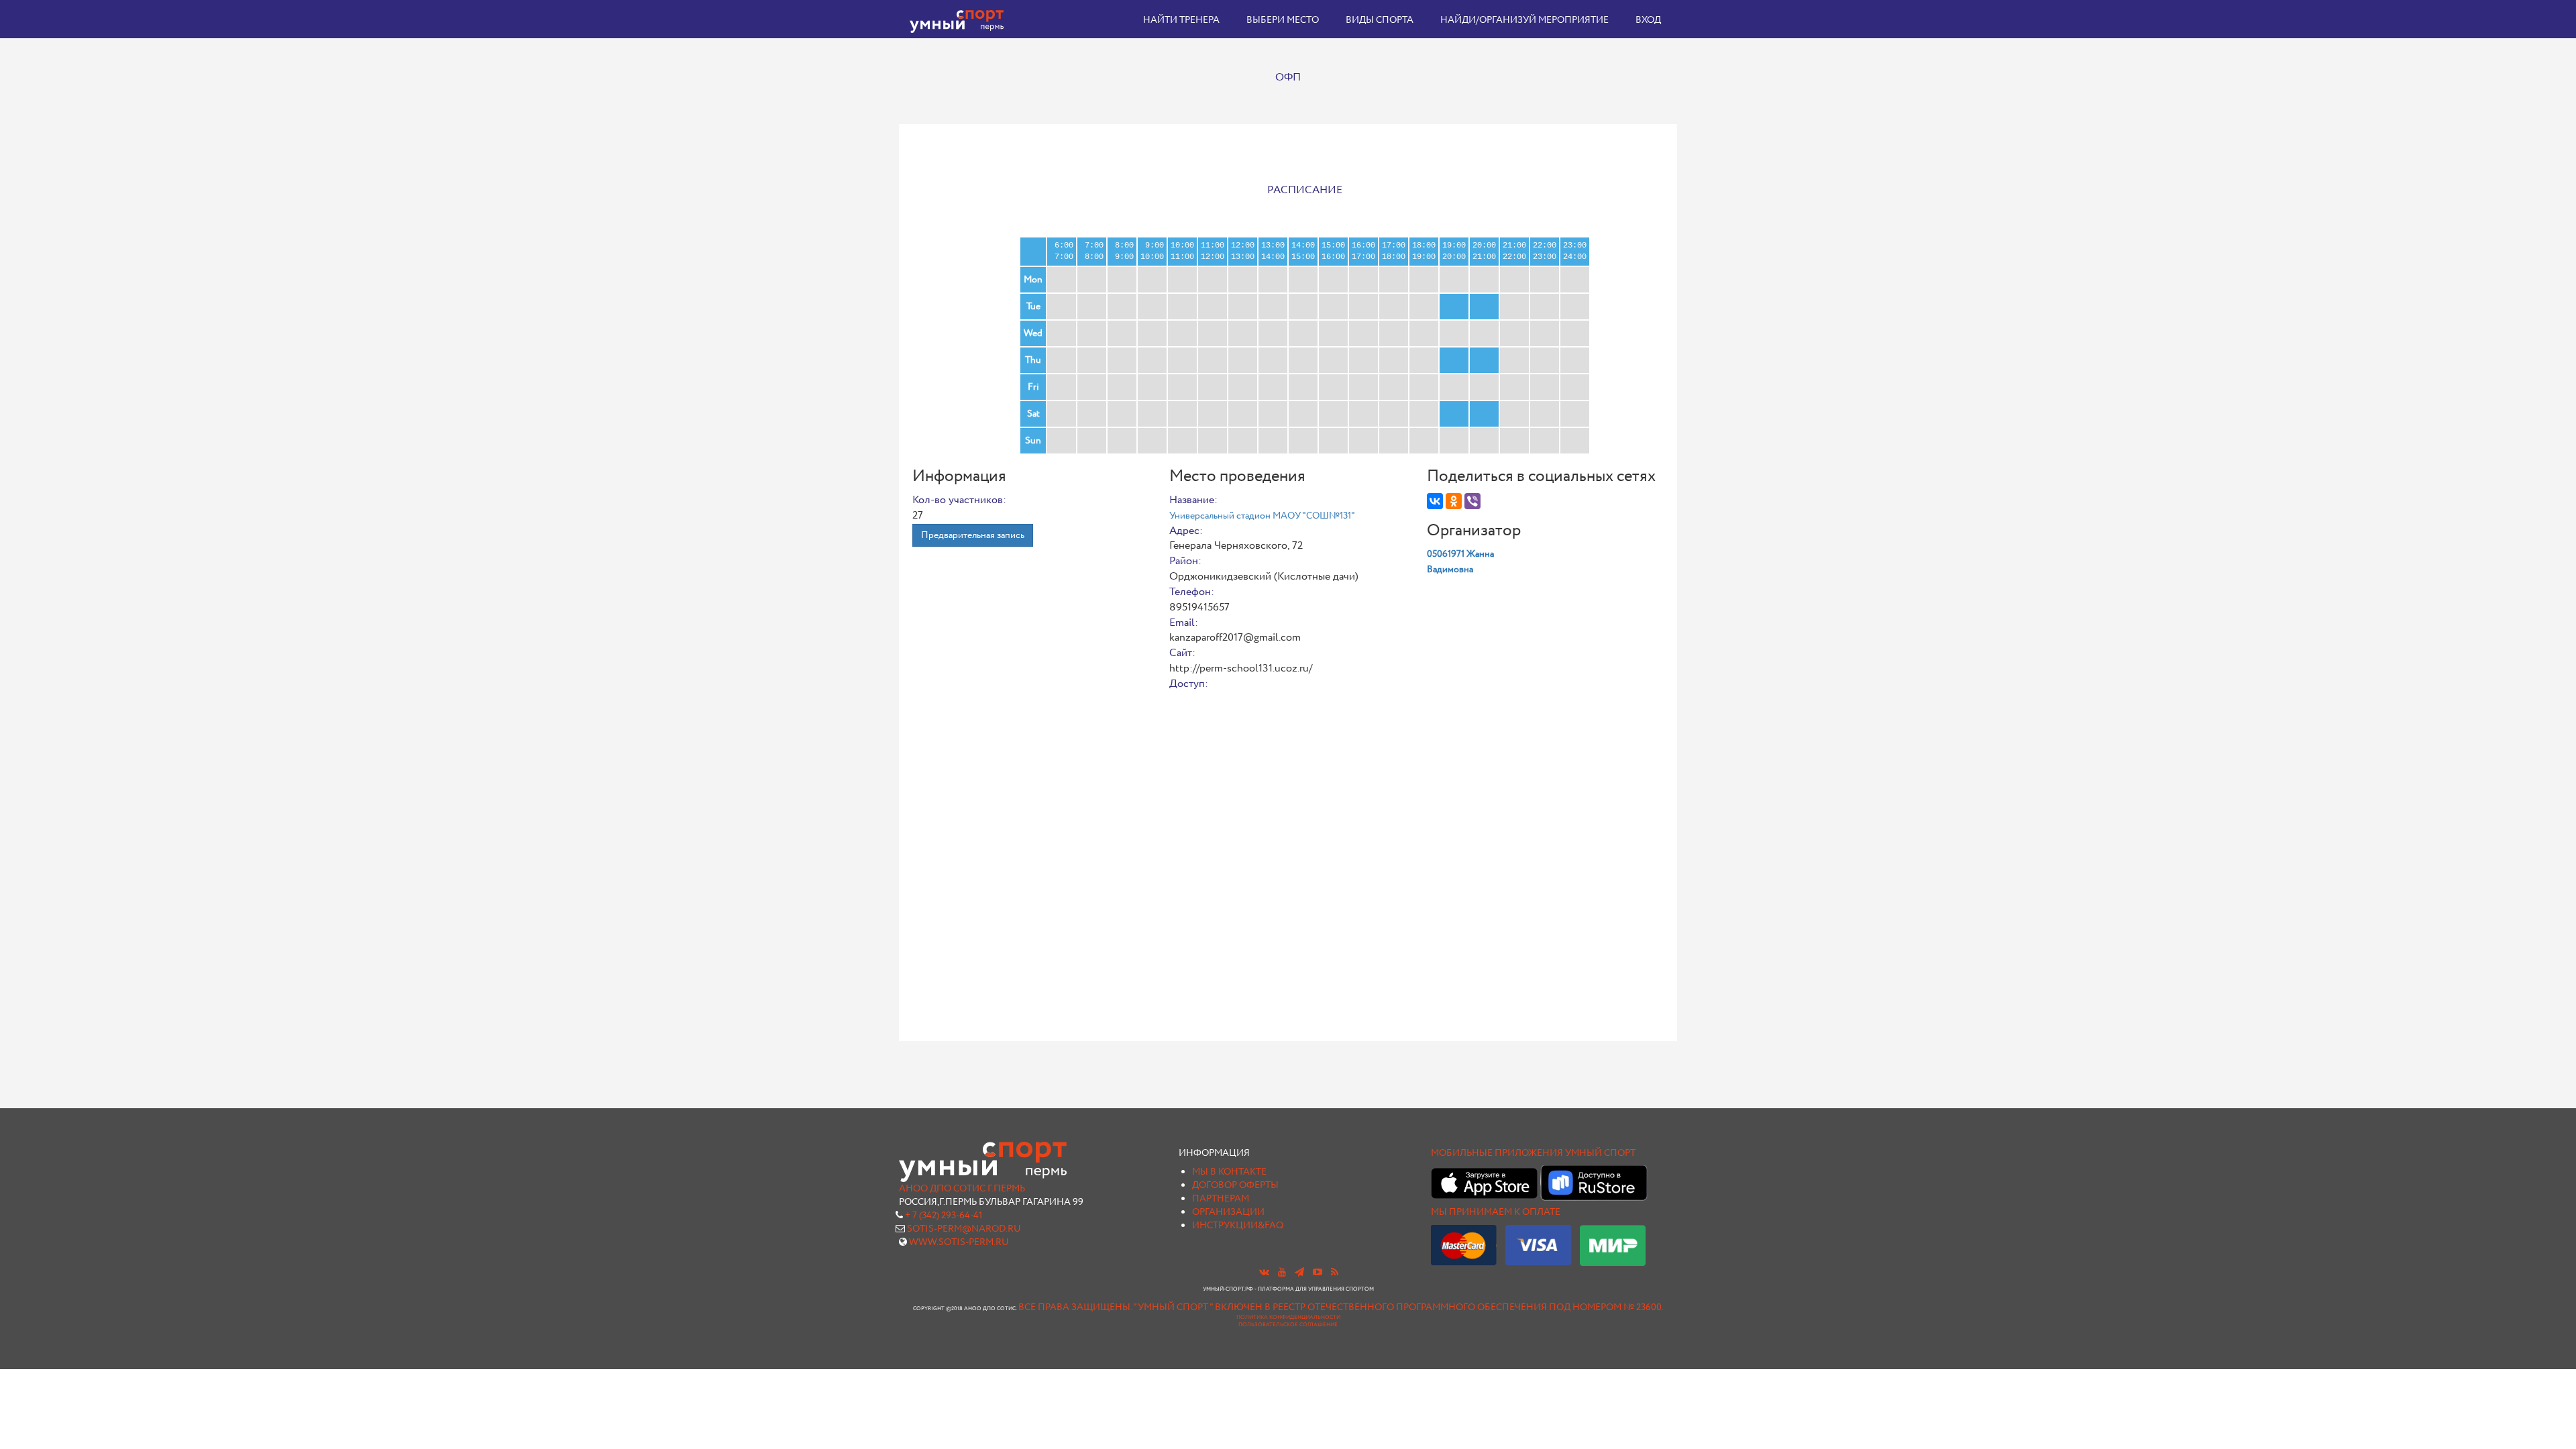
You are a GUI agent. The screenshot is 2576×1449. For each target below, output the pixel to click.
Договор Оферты (1235, 1185)
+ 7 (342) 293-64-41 (944, 1216)
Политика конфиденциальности (1288, 1318)
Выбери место (1283, 20)
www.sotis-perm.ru (959, 1242)
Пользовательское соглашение (1288, 1325)
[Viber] (1472, 501)
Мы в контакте (1229, 1172)
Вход (1648, 20)
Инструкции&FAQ (1238, 1226)
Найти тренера (1181, 20)
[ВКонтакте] (1435, 501)
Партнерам (1221, 1199)
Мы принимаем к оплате (1496, 1212)
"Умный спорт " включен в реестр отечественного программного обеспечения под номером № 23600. (1398, 1307)
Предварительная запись (973, 535)
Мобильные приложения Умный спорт (1533, 1153)
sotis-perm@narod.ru (964, 1229)
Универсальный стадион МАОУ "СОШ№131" (1262, 516)
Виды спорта (1380, 20)
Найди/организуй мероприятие (1524, 20)
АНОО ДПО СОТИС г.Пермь (962, 1189)
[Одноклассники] (1454, 501)
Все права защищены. (1075, 1307)
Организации (1228, 1212)
